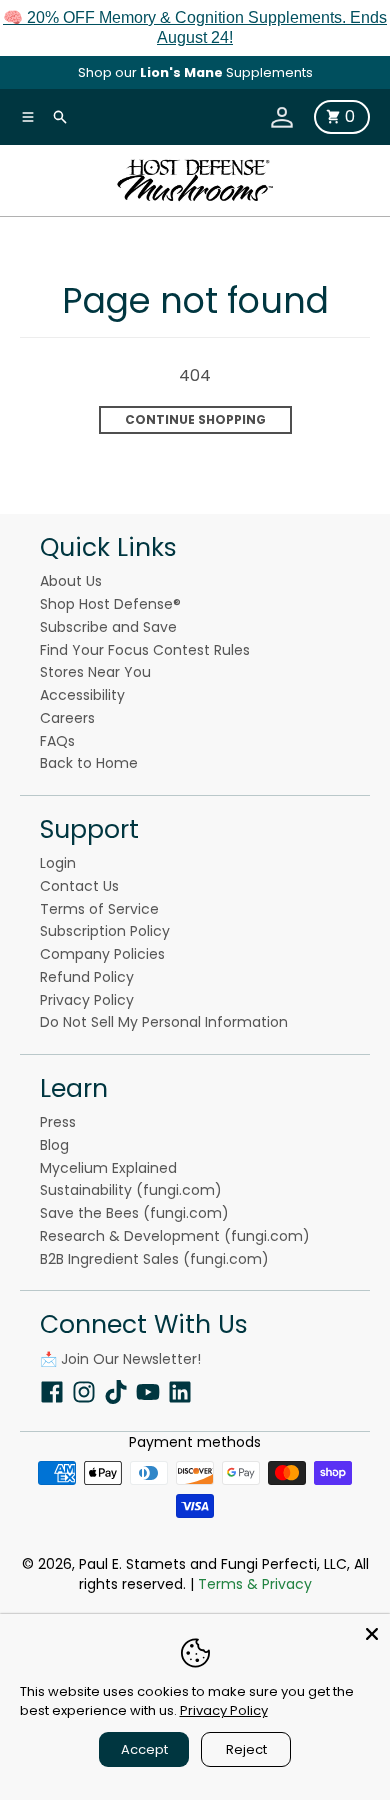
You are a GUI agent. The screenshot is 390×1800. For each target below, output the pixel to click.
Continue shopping (195, 419)
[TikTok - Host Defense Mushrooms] (116, 1391)
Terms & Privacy (255, 1584)
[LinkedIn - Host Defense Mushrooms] (180, 1391)
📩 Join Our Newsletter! (120, 1359)
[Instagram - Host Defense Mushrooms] (84, 1391)
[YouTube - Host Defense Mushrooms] (148, 1391)
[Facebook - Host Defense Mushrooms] (52, 1391)
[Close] (372, 1632)
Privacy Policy (224, 1710)
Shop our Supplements (195, 72)
